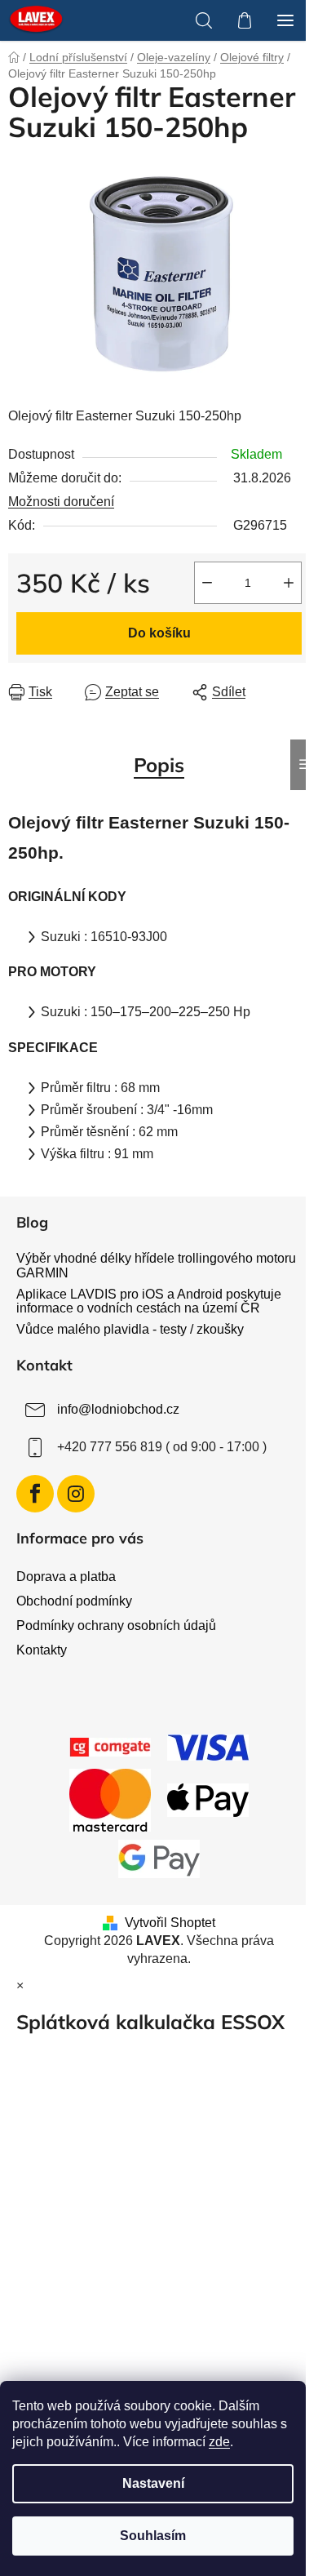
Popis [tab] (159, 765)
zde (219, 2442)
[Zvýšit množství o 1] (289, 583)
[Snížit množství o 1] (207, 583)
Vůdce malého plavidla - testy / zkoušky (130, 1329)
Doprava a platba (66, 1577)
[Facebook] (35, 1494)
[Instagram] (76, 1494)
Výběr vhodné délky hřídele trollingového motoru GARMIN (156, 1266)
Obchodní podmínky (74, 1601)
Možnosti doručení (61, 502)
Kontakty (42, 1650)
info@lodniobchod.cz (118, 1409)
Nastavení (153, 2483)
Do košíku (159, 633)
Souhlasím (153, 2536)
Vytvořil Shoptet (170, 1923)
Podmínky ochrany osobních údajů (116, 1626)
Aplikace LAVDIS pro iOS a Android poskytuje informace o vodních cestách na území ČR (149, 1301)
